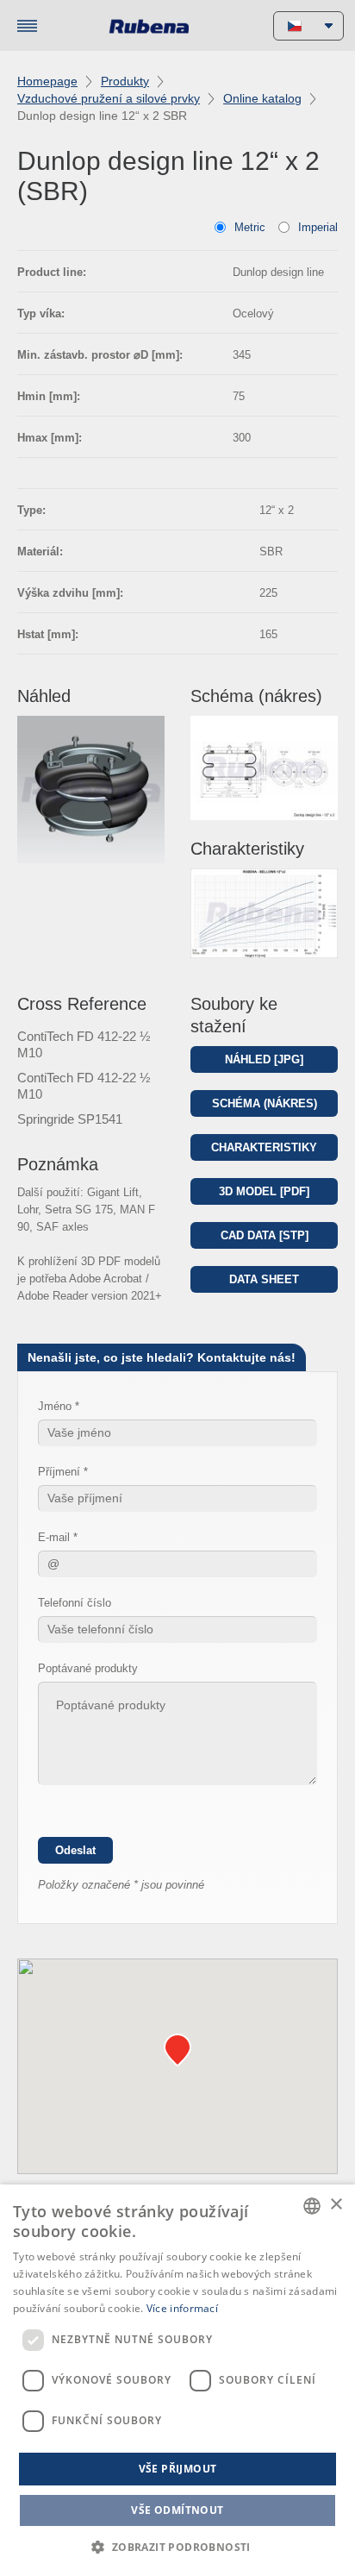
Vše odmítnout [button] (177, 2510)
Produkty (125, 81)
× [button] (336, 2205)
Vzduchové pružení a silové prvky (109, 98)
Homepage (47, 81)
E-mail (54, 1537)
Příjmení (59, 1472)
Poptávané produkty (88, 1668)
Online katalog (262, 98)
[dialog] (177, 2380)
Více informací (182, 2308)
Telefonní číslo (75, 1603)
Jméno (55, 1406)
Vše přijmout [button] (178, 2469)
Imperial (318, 227)
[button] (177, 2547)
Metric (250, 227)
